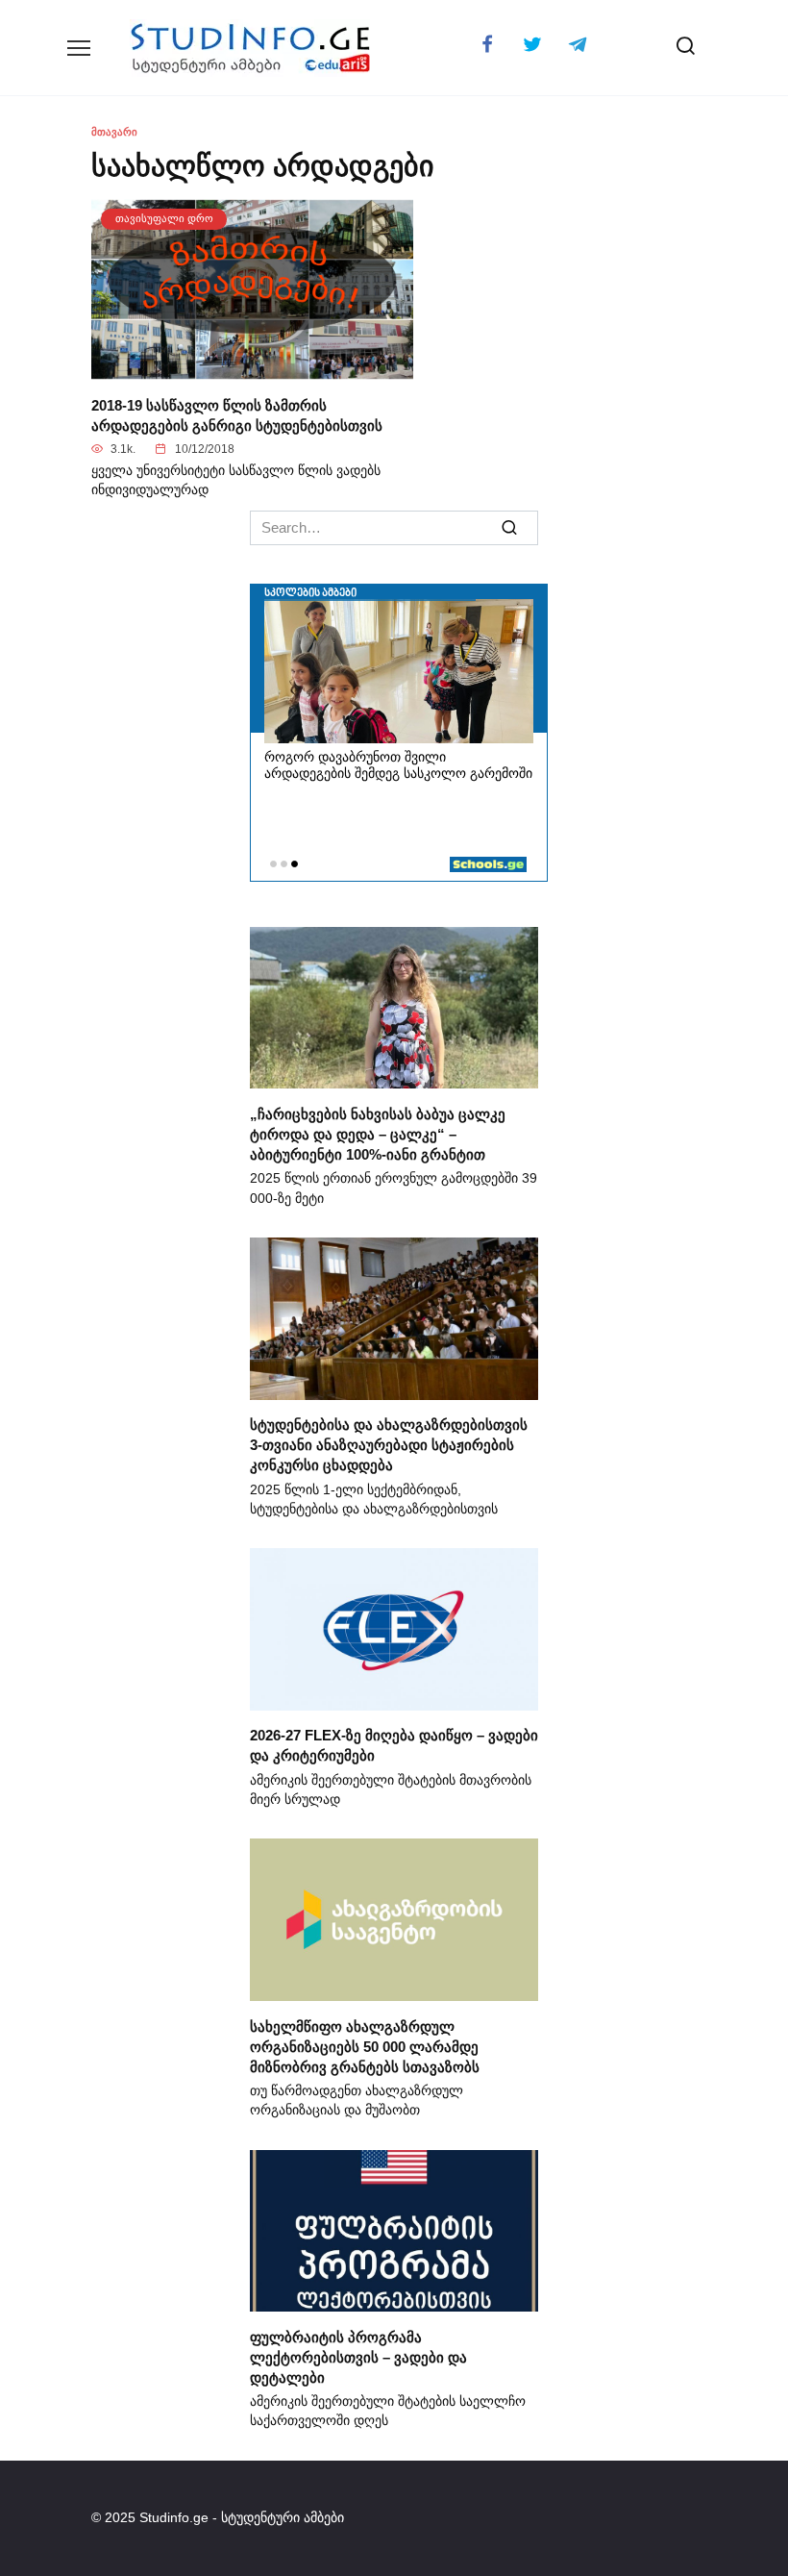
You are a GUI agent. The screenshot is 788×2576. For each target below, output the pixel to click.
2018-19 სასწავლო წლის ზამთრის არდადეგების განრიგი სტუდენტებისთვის (237, 414)
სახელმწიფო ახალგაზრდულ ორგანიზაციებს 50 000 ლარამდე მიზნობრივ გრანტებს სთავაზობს (365, 2046)
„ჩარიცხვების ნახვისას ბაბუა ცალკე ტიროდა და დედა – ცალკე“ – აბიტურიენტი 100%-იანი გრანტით (378, 1133)
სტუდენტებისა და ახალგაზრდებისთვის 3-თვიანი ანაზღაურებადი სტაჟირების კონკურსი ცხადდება (389, 1445)
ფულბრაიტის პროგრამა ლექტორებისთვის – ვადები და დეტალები (358, 2356)
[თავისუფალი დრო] (252, 369)
